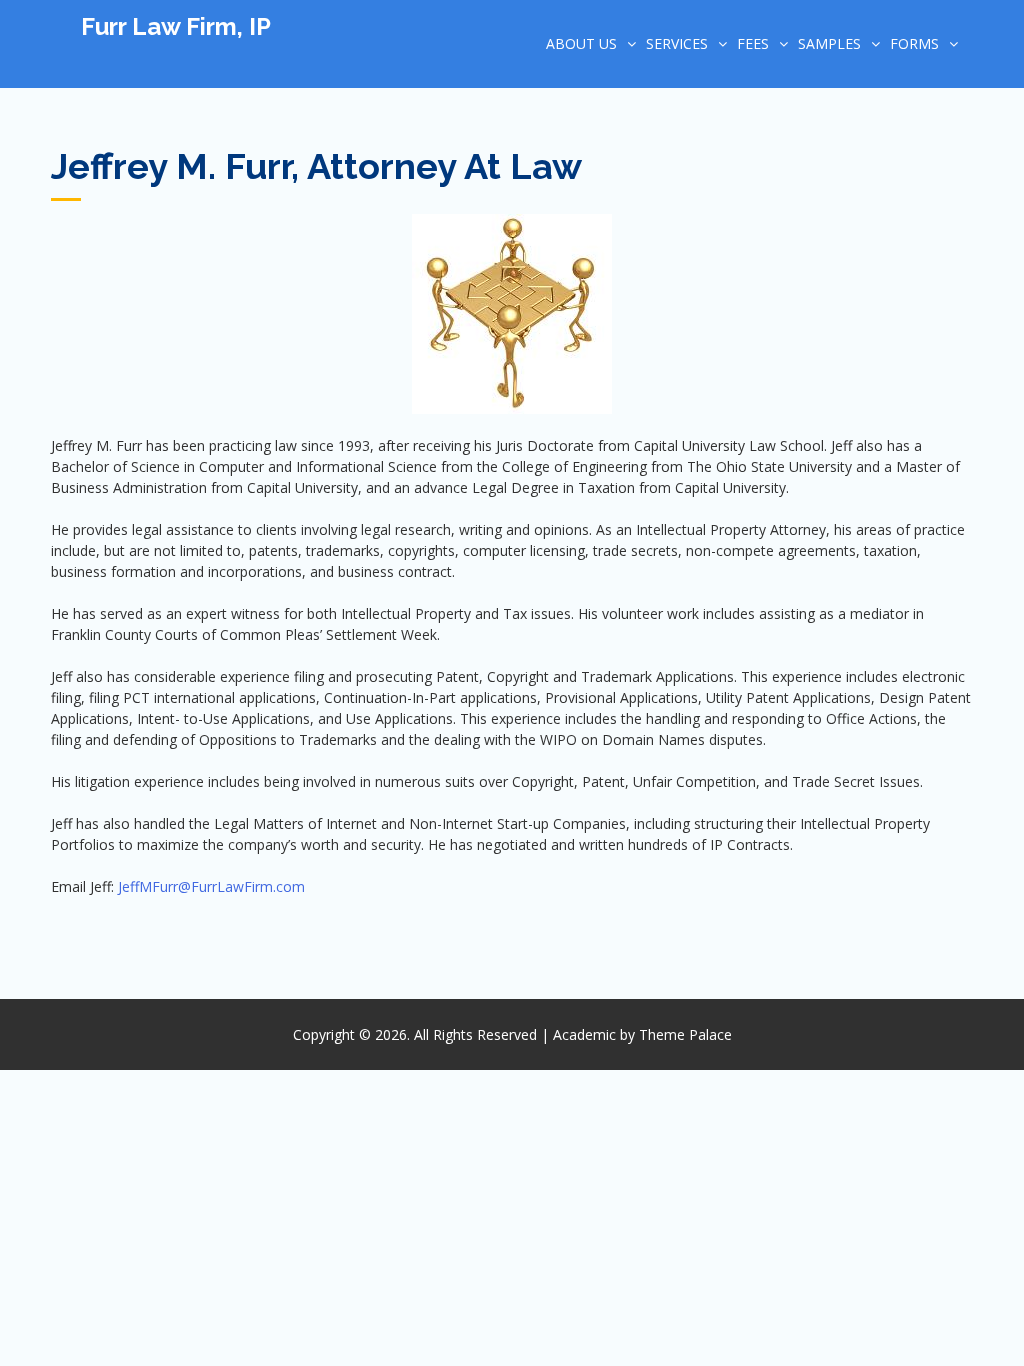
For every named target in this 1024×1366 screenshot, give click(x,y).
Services (677, 43)
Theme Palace (685, 1034)
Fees (753, 43)
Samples (829, 43)
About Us (581, 43)
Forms (914, 43)
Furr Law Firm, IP (176, 26)
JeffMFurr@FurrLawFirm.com (211, 886)
